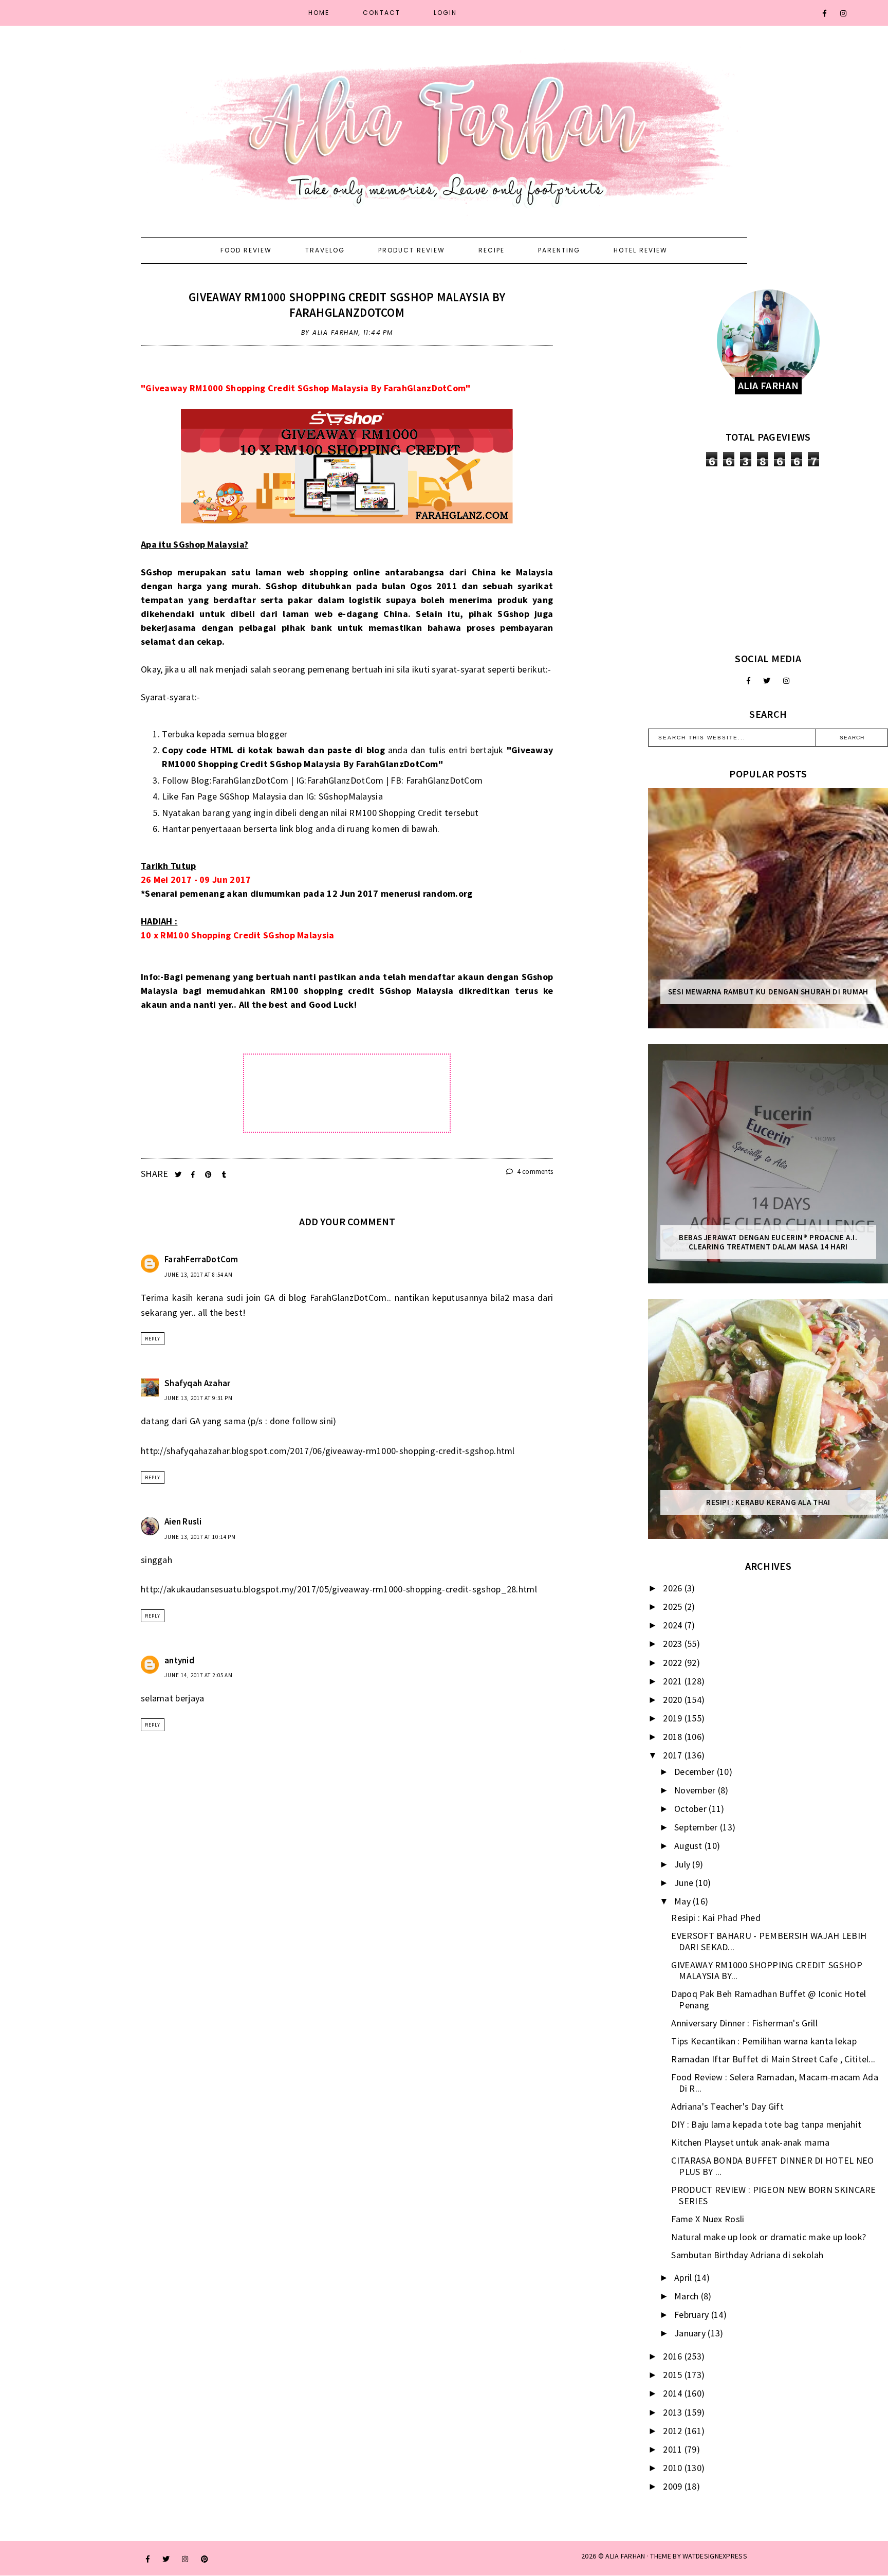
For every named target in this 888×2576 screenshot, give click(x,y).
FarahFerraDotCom (201, 1259)
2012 (674, 2431)
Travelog (325, 250)
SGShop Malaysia (253, 796)
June (685, 1883)
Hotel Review (641, 250)
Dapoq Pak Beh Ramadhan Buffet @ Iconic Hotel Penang (769, 1999)
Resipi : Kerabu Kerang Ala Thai (768, 1502)
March (688, 2296)
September (697, 1827)
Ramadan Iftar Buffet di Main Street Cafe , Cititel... (773, 2059)
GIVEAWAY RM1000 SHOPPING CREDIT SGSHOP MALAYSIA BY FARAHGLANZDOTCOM (347, 305)
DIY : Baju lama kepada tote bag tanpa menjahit (766, 2124)
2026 (674, 1588)
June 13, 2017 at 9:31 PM (199, 1398)
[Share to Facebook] (194, 1175)
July (683, 1864)
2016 (674, 2356)
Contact (382, 13)
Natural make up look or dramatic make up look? (769, 2237)
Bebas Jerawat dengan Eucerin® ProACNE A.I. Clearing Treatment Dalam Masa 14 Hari (768, 1242)
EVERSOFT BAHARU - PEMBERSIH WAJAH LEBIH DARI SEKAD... (769, 1941)
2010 (674, 2468)
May (683, 1901)
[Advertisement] (768, 559)
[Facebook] (825, 13)
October (691, 1809)
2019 (674, 1718)
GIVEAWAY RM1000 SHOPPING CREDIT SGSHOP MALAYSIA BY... (766, 1971)
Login (445, 13)
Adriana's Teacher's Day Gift (727, 2106)
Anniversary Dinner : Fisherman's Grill (744, 2023)
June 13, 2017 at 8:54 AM (199, 1275)
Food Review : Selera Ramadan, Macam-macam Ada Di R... (775, 2083)
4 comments (534, 1172)
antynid (179, 1660)
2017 (674, 1755)
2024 (674, 1625)
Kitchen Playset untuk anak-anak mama (750, 2142)
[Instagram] (844, 13)
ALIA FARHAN (625, 2556)
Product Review (412, 250)
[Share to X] (179, 1175)
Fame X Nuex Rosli (708, 2219)
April (684, 2278)
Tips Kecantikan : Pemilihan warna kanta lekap (764, 2041)
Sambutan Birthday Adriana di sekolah (747, 2255)
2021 (674, 1681)
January (691, 2333)
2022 (674, 1663)
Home (319, 13)
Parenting (559, 250)
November (696, 1790)
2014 (674, 2393)
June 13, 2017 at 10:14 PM (200, 1537)
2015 (674, 2375)
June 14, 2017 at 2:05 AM (199, 1675)
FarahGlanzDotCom (250, 780)
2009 (674, 2486)
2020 (674, 1700)
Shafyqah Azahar (198, 1383)
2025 (674, 1607)
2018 (674, 1737)
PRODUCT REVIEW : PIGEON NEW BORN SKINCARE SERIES (773, 2195)
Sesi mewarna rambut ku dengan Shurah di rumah (768, 992)
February (693, 2315)
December (696, 1772)
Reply (153, 1339)
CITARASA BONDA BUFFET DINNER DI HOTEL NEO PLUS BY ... (772, 2166)
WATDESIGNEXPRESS (715, 2556)
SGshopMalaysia (351, 796)
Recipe (492, 250)
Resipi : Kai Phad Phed (716, 1918)
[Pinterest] (205, 2559)
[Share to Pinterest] (209, 1175)
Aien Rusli (183, 1521)
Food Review (246, 250)
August (689, 1846)
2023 (674, 1644)
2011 (674, 2449)
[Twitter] (767, 681)
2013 (674, 2412)
